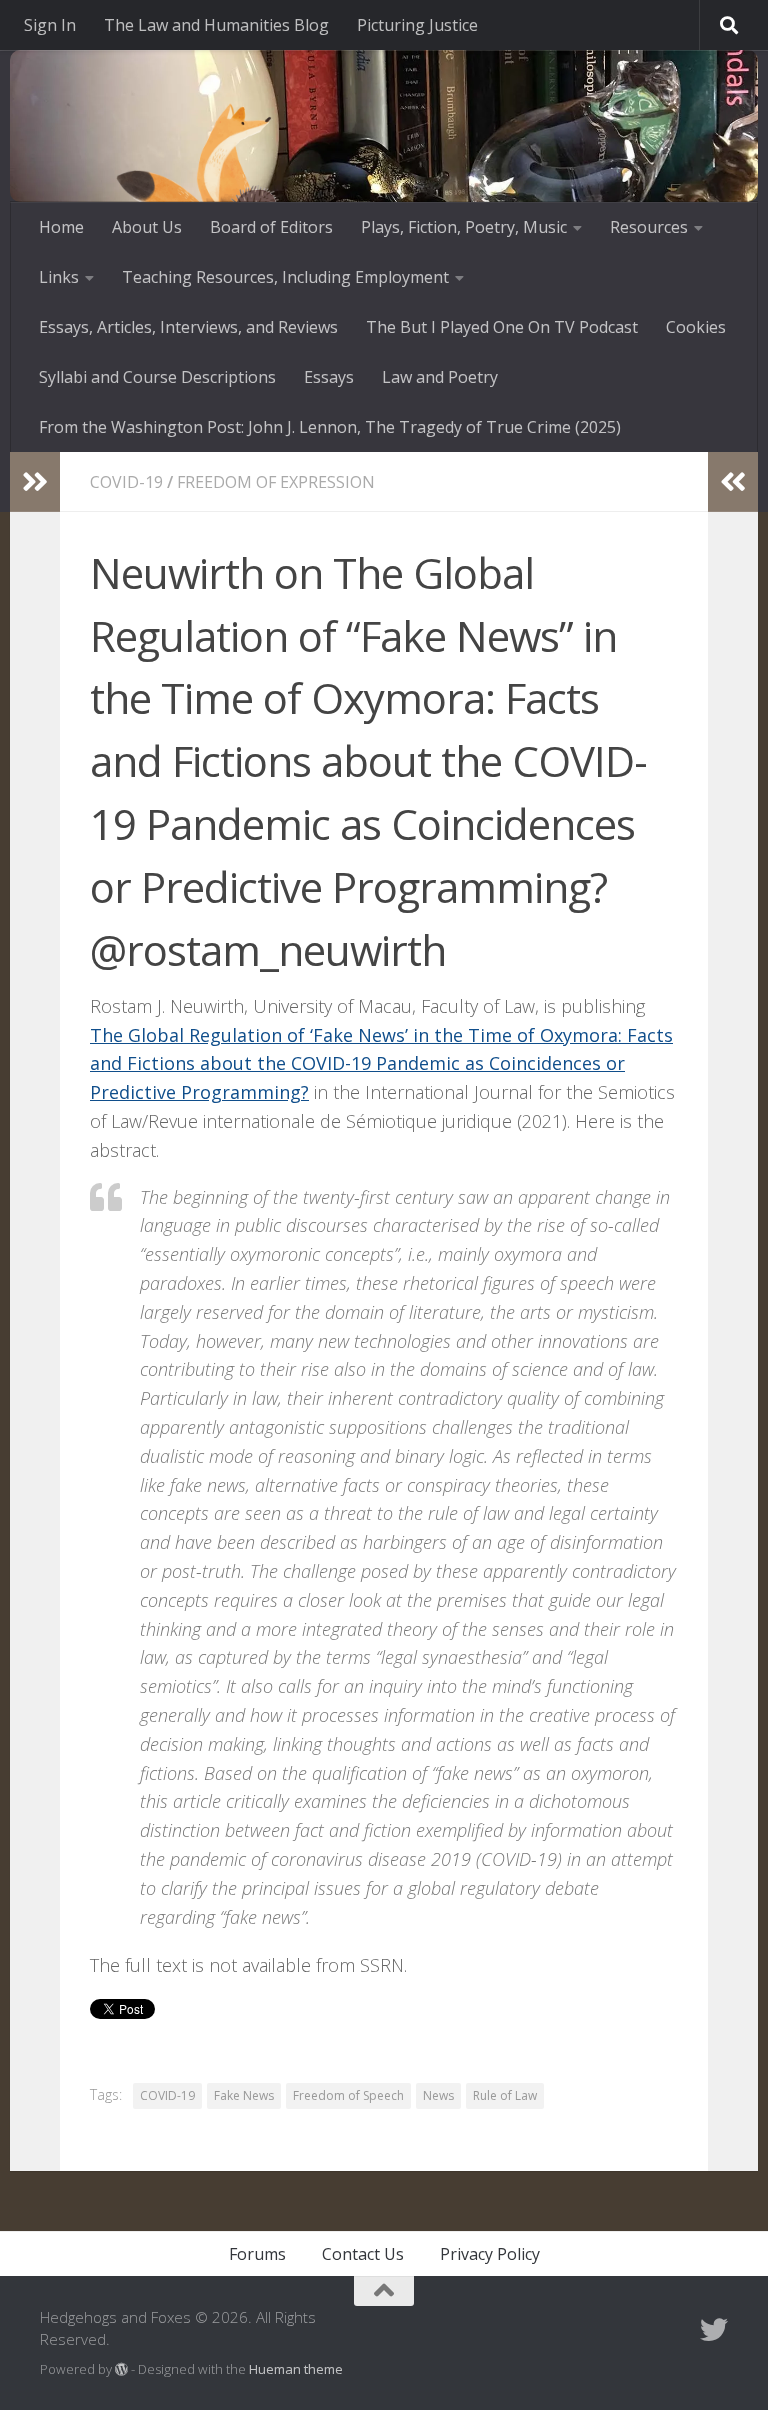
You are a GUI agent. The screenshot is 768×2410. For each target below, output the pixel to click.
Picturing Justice (417, 25)
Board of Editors (271, 227)
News (438, 2095)
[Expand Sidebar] (35, 482)
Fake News (244, 2095)
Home (61, 227)
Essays (329, 377)
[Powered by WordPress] (121, 2369)
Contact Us (363, 2254)
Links (59, 277)
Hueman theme (296, 2369)
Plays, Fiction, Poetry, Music (464, 227)
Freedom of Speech (348, 2095)
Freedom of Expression (276, 482)
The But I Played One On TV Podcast (502, 327)
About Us (147, 227)
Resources (649, 227)
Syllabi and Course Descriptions (157, 377)
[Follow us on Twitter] (714, 2330)
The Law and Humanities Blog (216, 25)
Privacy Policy (490, 2254)
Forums (257, 2254)
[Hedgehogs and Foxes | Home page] (220, 190)
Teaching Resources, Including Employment (285, 277)
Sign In (50, 25)
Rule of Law (505, 2095)
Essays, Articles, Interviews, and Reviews (188, 327)
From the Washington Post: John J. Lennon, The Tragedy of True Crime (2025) (330, 427)
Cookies (696, 327)
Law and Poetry (440, 377)
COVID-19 (126, 482)
